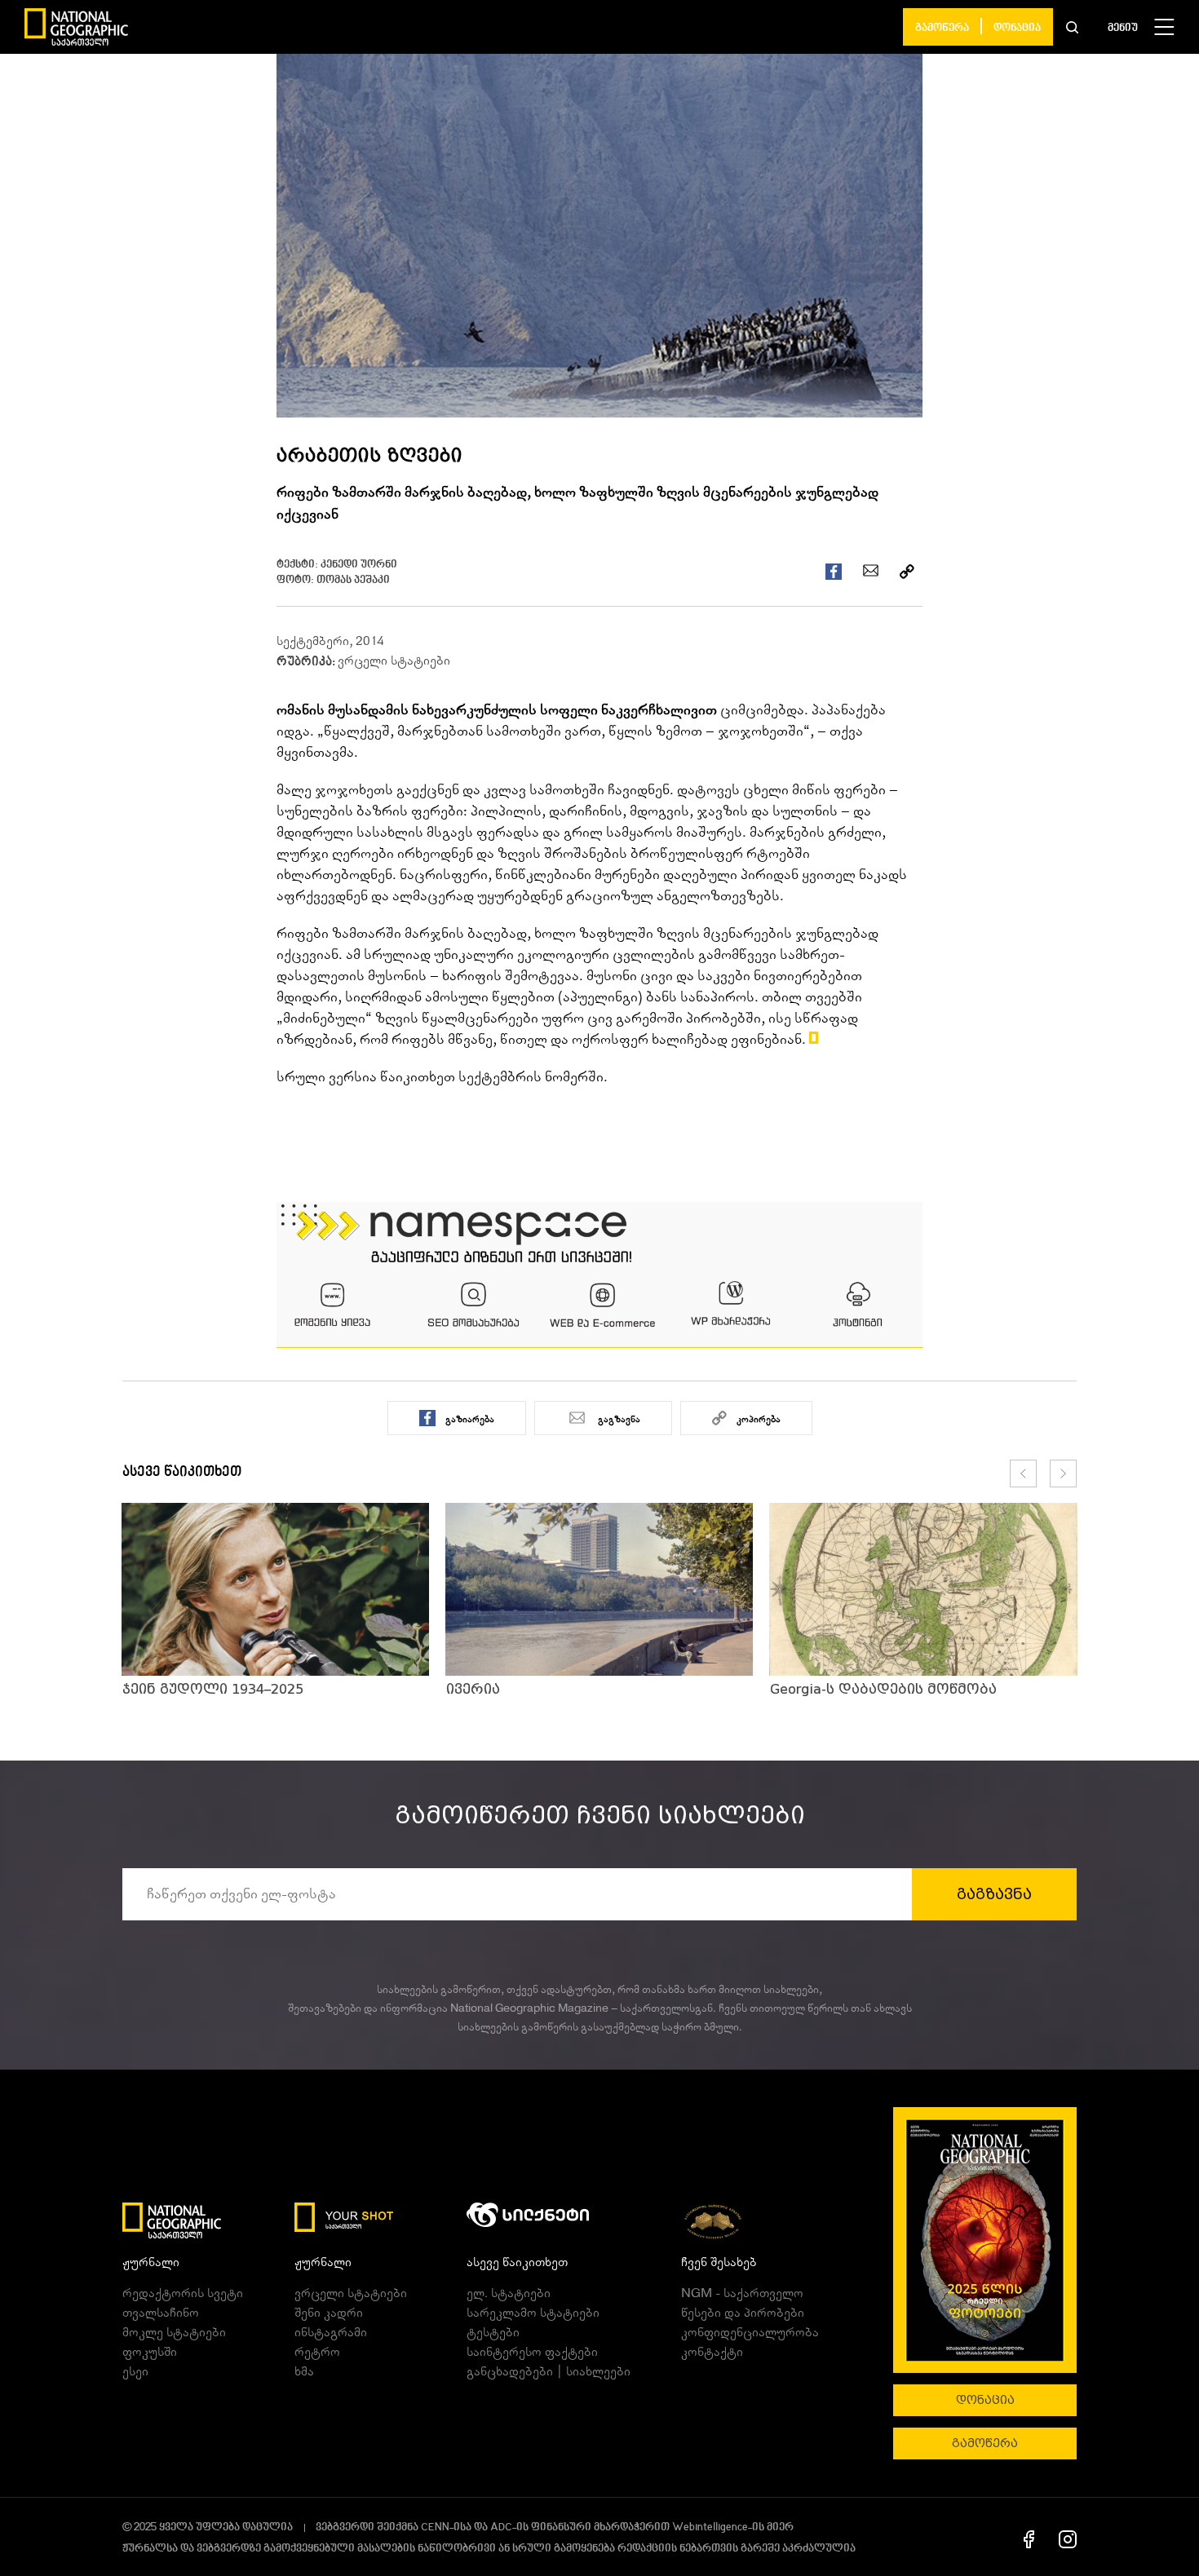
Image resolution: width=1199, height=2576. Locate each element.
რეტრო (317, 2352)
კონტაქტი (712, 2352)
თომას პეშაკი (353, 580)
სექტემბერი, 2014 (330, 641)
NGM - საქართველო (742, 2293)
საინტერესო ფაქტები (532, 2352)
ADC (501, 2527)
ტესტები (493, 2332)
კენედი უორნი (359, 565)
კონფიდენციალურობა (750, 2332)
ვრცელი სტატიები (394, 661)
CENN (435, 2527)
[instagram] (1068, 2538)
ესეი (135, 2371)
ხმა (304, 2371)
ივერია (473, 1689)
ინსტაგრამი (331, 2332)
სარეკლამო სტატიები (533, 2313)
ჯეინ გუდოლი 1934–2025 (213, 1689)
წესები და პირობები (743, 2313)
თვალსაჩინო (161, 2313)
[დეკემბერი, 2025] (985, 2240)
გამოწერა (942, 28)
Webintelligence (710, 2527)
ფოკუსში (150, 2352)
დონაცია (1017, 28)
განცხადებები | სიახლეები (549, 2371)
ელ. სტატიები (509, 2293)
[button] (1072, 27)
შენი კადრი (329, 2313)
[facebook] (1029, 2538)
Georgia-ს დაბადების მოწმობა (883, 1689)
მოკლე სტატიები (174, 2332)
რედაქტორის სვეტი (183, 2293)
